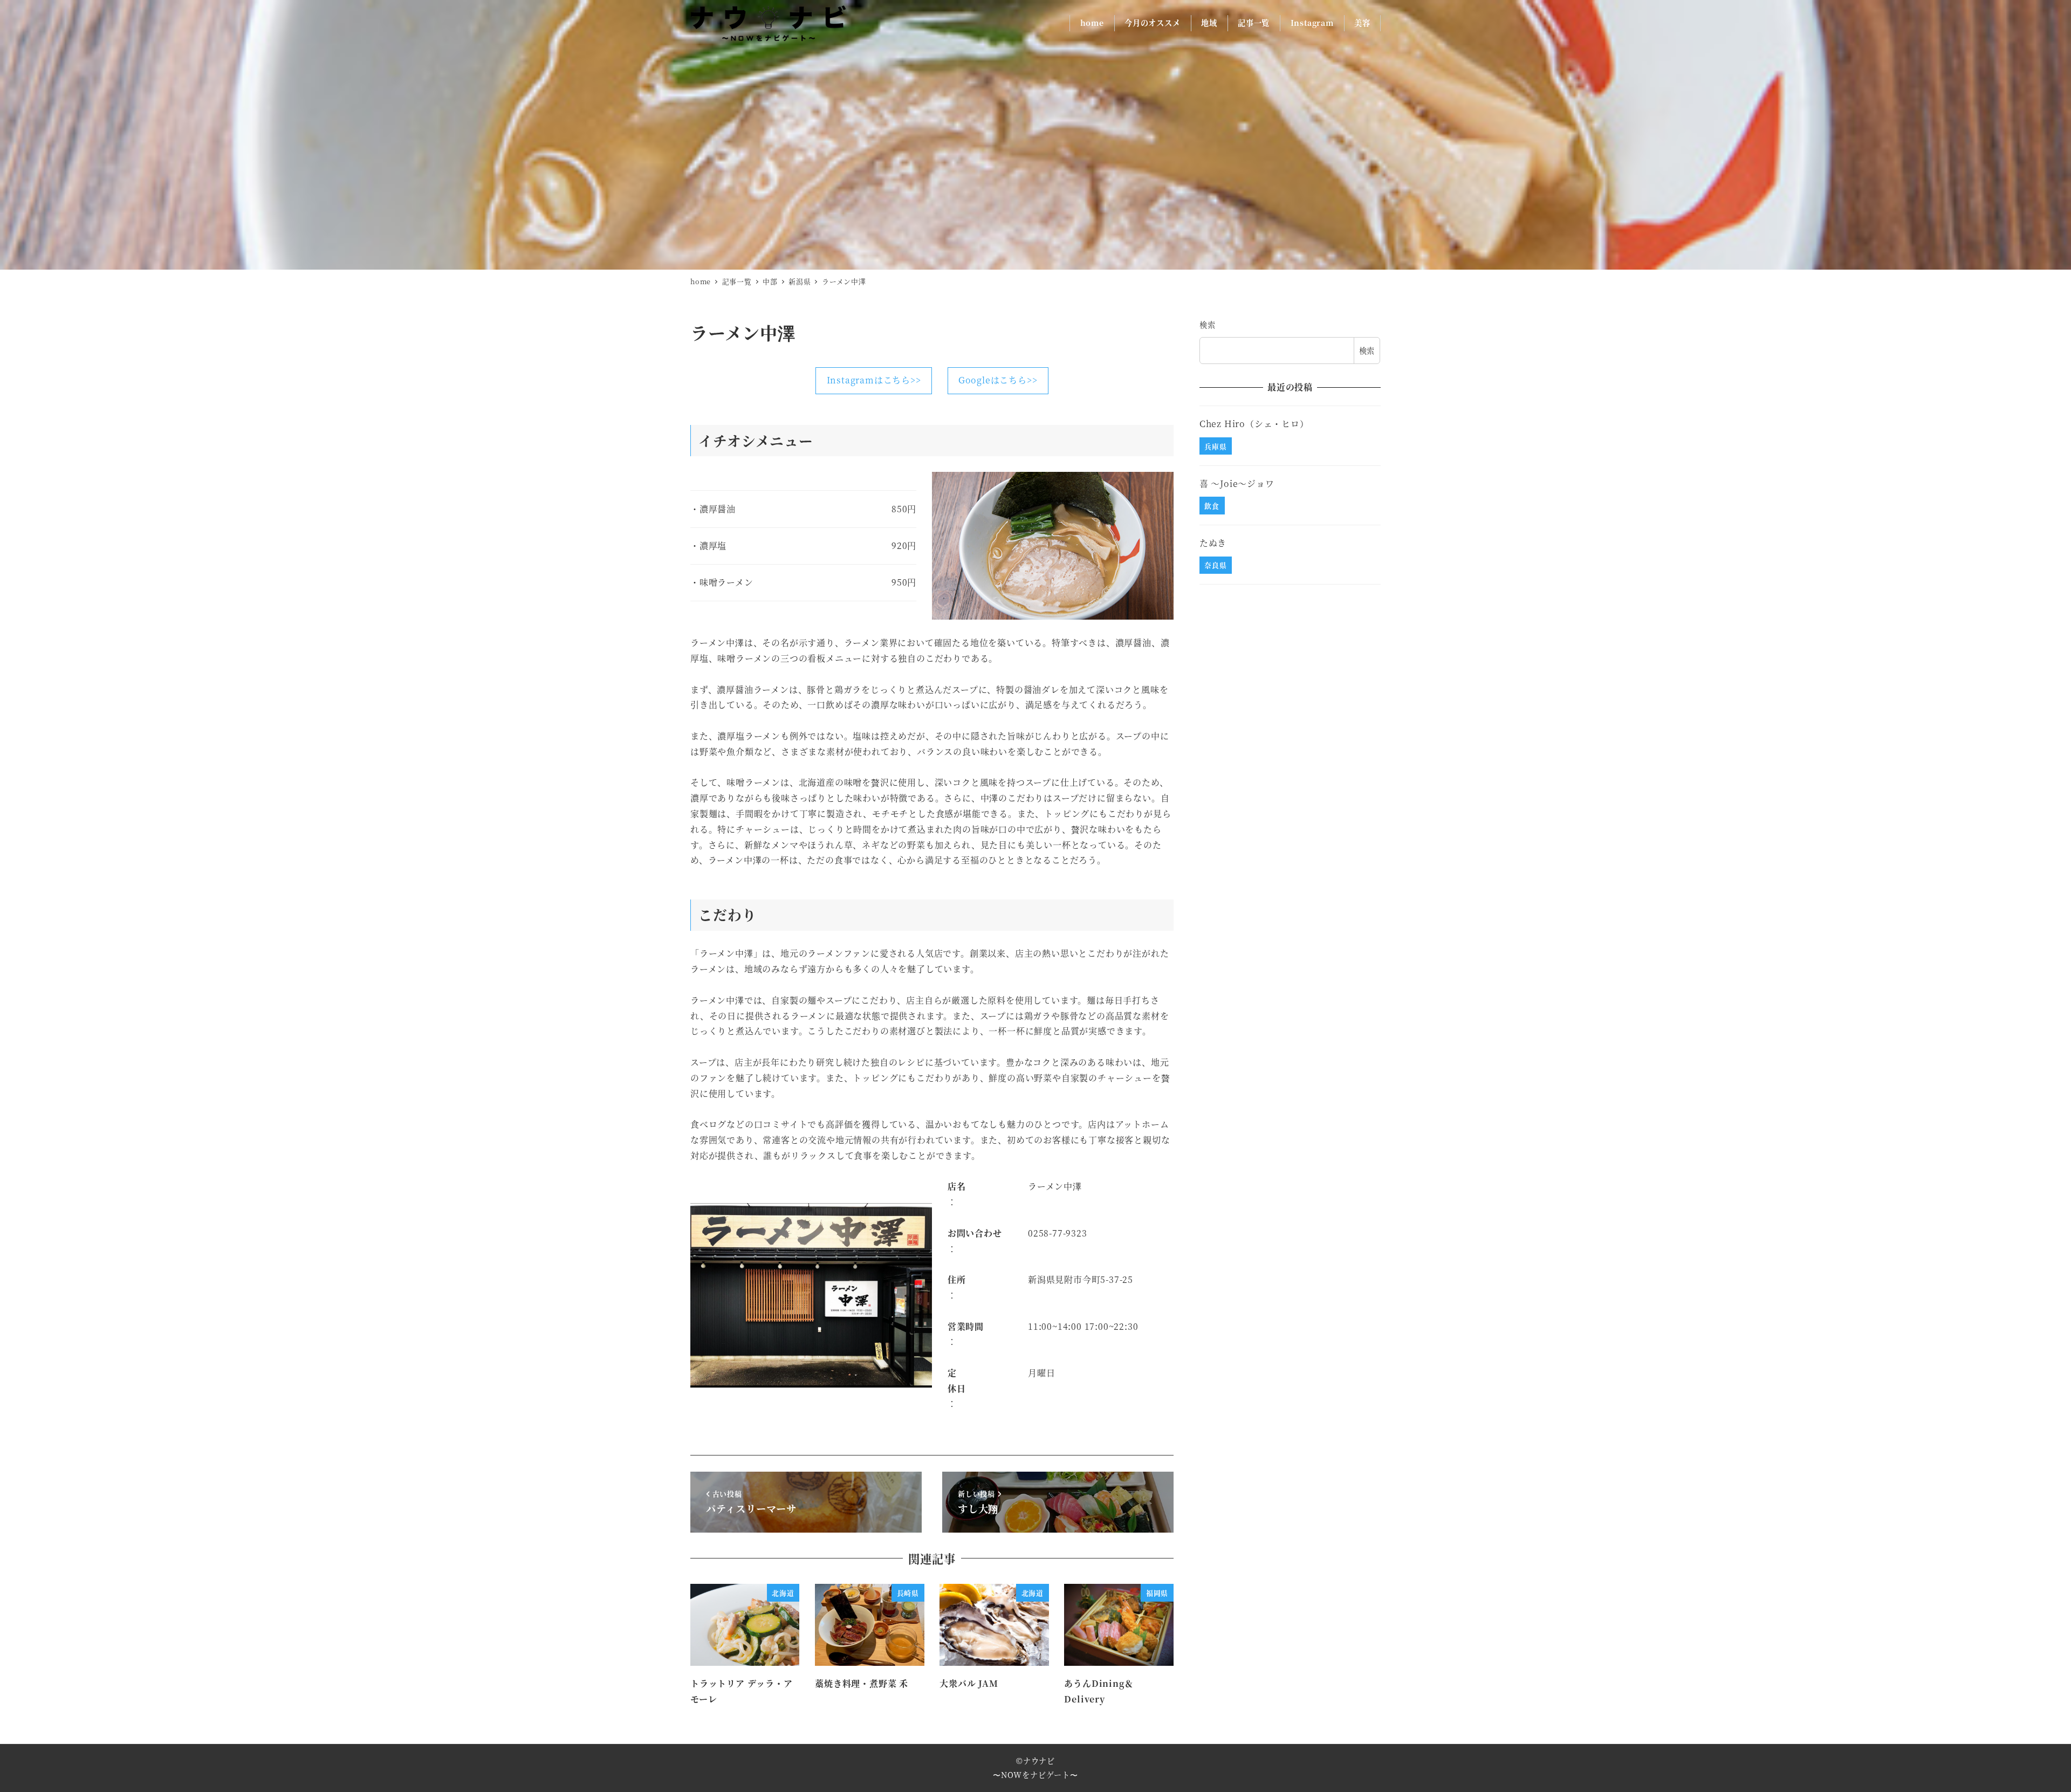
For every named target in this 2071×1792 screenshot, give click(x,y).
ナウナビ (1039, 1761)
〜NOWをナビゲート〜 (1035, 1775)
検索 (1208, 325)
